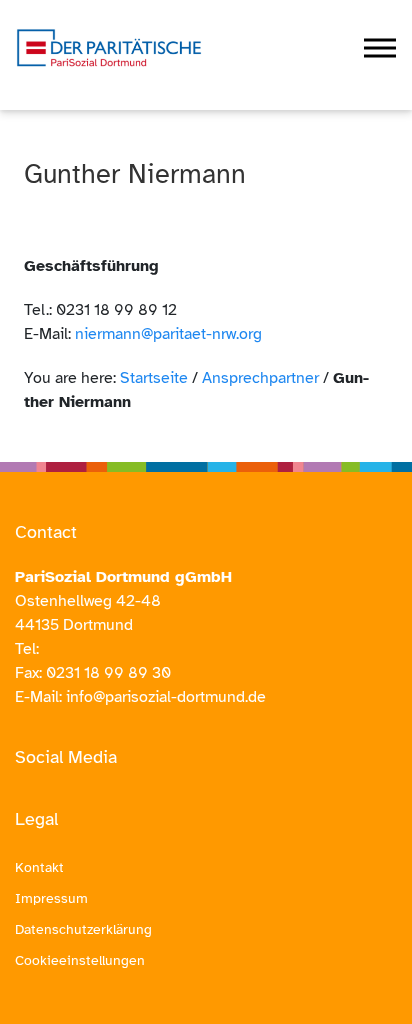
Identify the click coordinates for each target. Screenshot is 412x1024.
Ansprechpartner (260, 378)
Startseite (154, 378)
